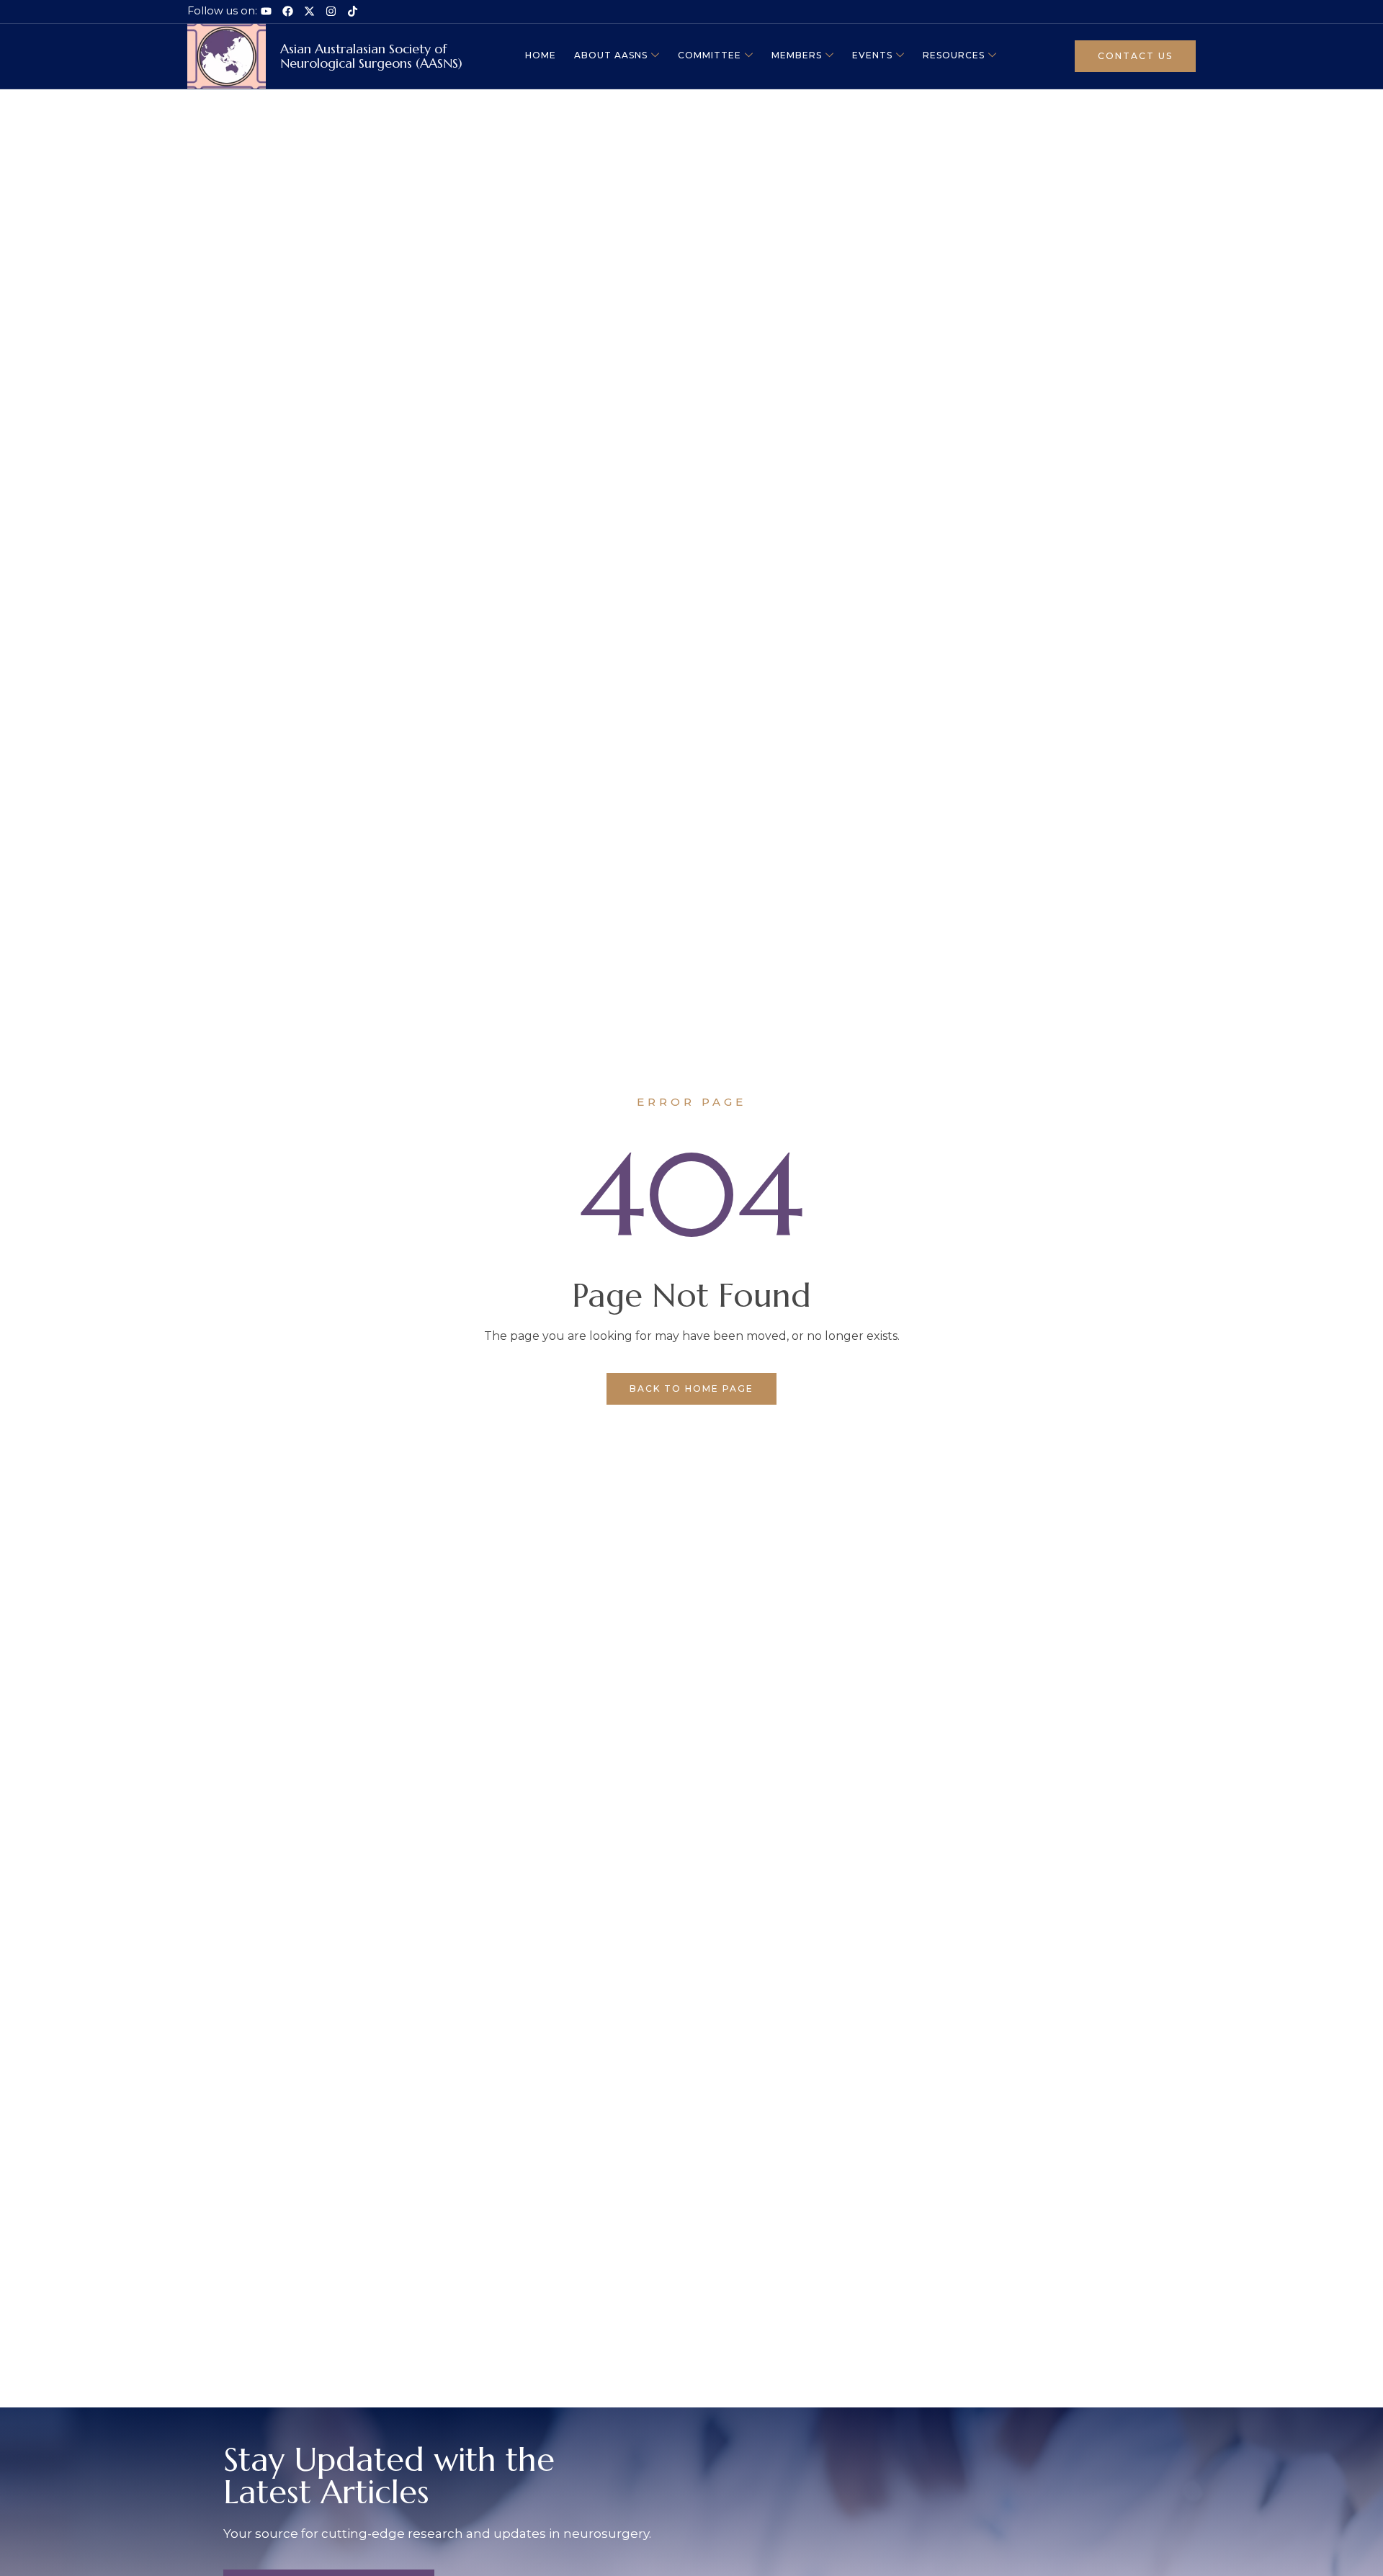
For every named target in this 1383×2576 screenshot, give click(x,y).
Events (872, 55)
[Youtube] (266, 11)
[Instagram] (331, 11)
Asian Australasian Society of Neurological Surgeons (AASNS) (371, 56)
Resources (954, 55)
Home (541, 55)
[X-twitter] (309, 11)
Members (797, 55)
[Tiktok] (353, 11)
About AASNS (611, 55)
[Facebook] (288, 11)
